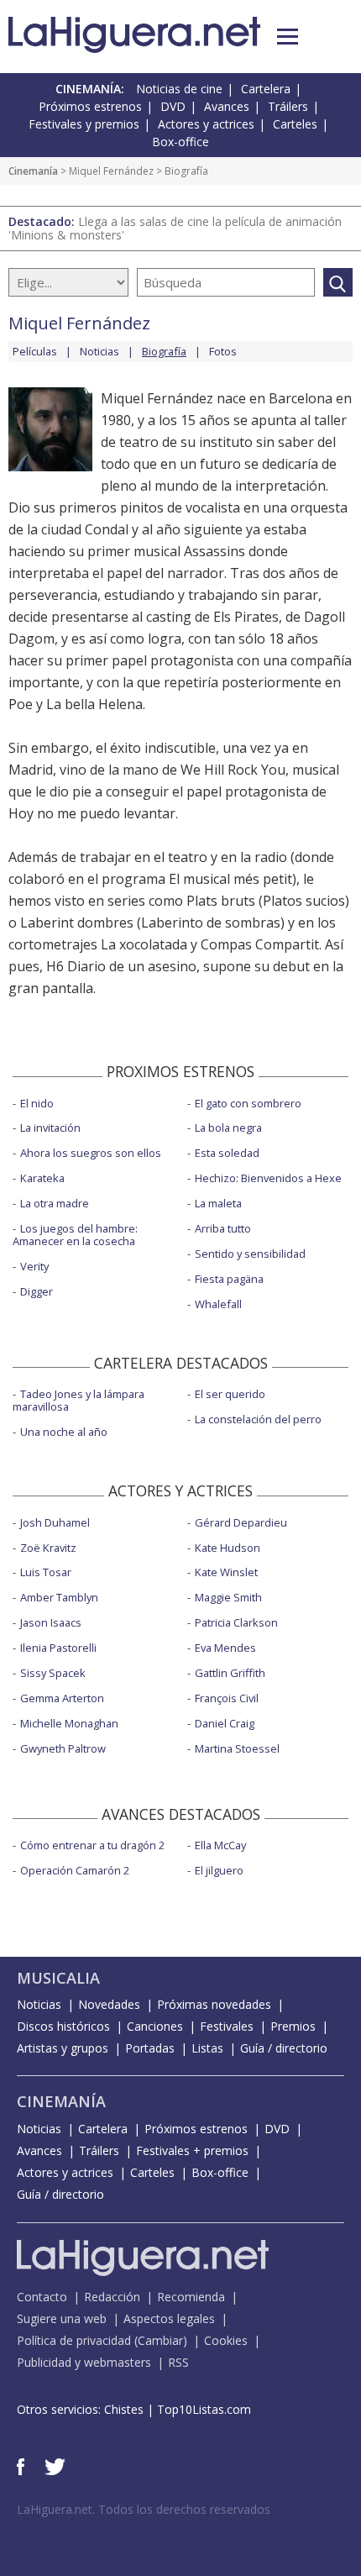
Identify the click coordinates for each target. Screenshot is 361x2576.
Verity (34, 1266)
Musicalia (58, 1978)
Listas (207, 2048)
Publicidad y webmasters (84, 2362)
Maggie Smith (228, 1597)
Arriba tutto (223, 1228)
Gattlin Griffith (230, 1673)
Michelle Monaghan (69, 1723)
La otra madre (55, 1203)
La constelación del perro (258, 1419)
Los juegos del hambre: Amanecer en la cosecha (75, 1235)
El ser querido (230, 1394)
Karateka (42, 1178)
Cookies (226, 2340)
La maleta (218, 1203)
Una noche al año (64, 1432)
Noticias (99, 351)
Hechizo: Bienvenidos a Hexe (268, 1178)
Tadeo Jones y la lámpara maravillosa (78, 1400)
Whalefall (218, 1304)
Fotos (223, 351)
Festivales (227, 2026)
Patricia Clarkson (236, 1622)
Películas (35, 351)
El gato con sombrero (248, 1103)
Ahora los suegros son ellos (91, 1153)
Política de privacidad (74, 2340)
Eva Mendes (225, 1648)
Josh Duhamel (55, 1522)
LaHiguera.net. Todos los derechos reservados (144, 2509)
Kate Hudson (228, 1548)
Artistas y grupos (63, 2048)
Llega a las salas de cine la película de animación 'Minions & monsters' (175, 228)
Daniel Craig (225, 1723)
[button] (288, 37)
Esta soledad (227, 1153)
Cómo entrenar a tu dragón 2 (92, 1845)
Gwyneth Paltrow (63, 1748)
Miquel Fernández (111, 171)
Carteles (295, 124)
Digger (37, 1291)
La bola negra (228, 1128)
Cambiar (160, 2340)
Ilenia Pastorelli (58, 1648)
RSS (178, 2362)
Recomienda (191, 2297)
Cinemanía (33, 171)
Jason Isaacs (51, 1622)
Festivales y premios (84, 124)
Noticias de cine (179, 89)
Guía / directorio (284, 2048)
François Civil (227, 1698)
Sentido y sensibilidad (250, 1254)
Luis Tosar (46, 1572)
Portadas (150, 2048)
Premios (293, 2026)
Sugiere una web (62, 2318)
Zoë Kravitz (48, 1548)
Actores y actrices (206, 124)
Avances (227, 106)
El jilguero (219, 1870)
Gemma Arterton (62, 1698)
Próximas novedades (214, 2004)
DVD (173, 106)
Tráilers (288, 106)
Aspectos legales (169, 2318)
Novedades (109, 2004)
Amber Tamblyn (59, 1597)
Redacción (112, 2297)
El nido (37, 1103)
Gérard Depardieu (241, 1522)
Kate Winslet (226, 1572)
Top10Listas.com (204, 2409)
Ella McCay (220, 1845)
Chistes (124, 2409)
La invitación (50, 1128)
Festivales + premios (192, 2150)
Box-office (180, 142)
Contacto (42, 2297)
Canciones (155, 2026)
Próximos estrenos (90, 106)
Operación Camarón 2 (75, 1870)
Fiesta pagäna (229, 1279)
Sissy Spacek (53, 1673)
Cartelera (266, 89)
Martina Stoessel (237, 1748)
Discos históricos (63, 2026)
